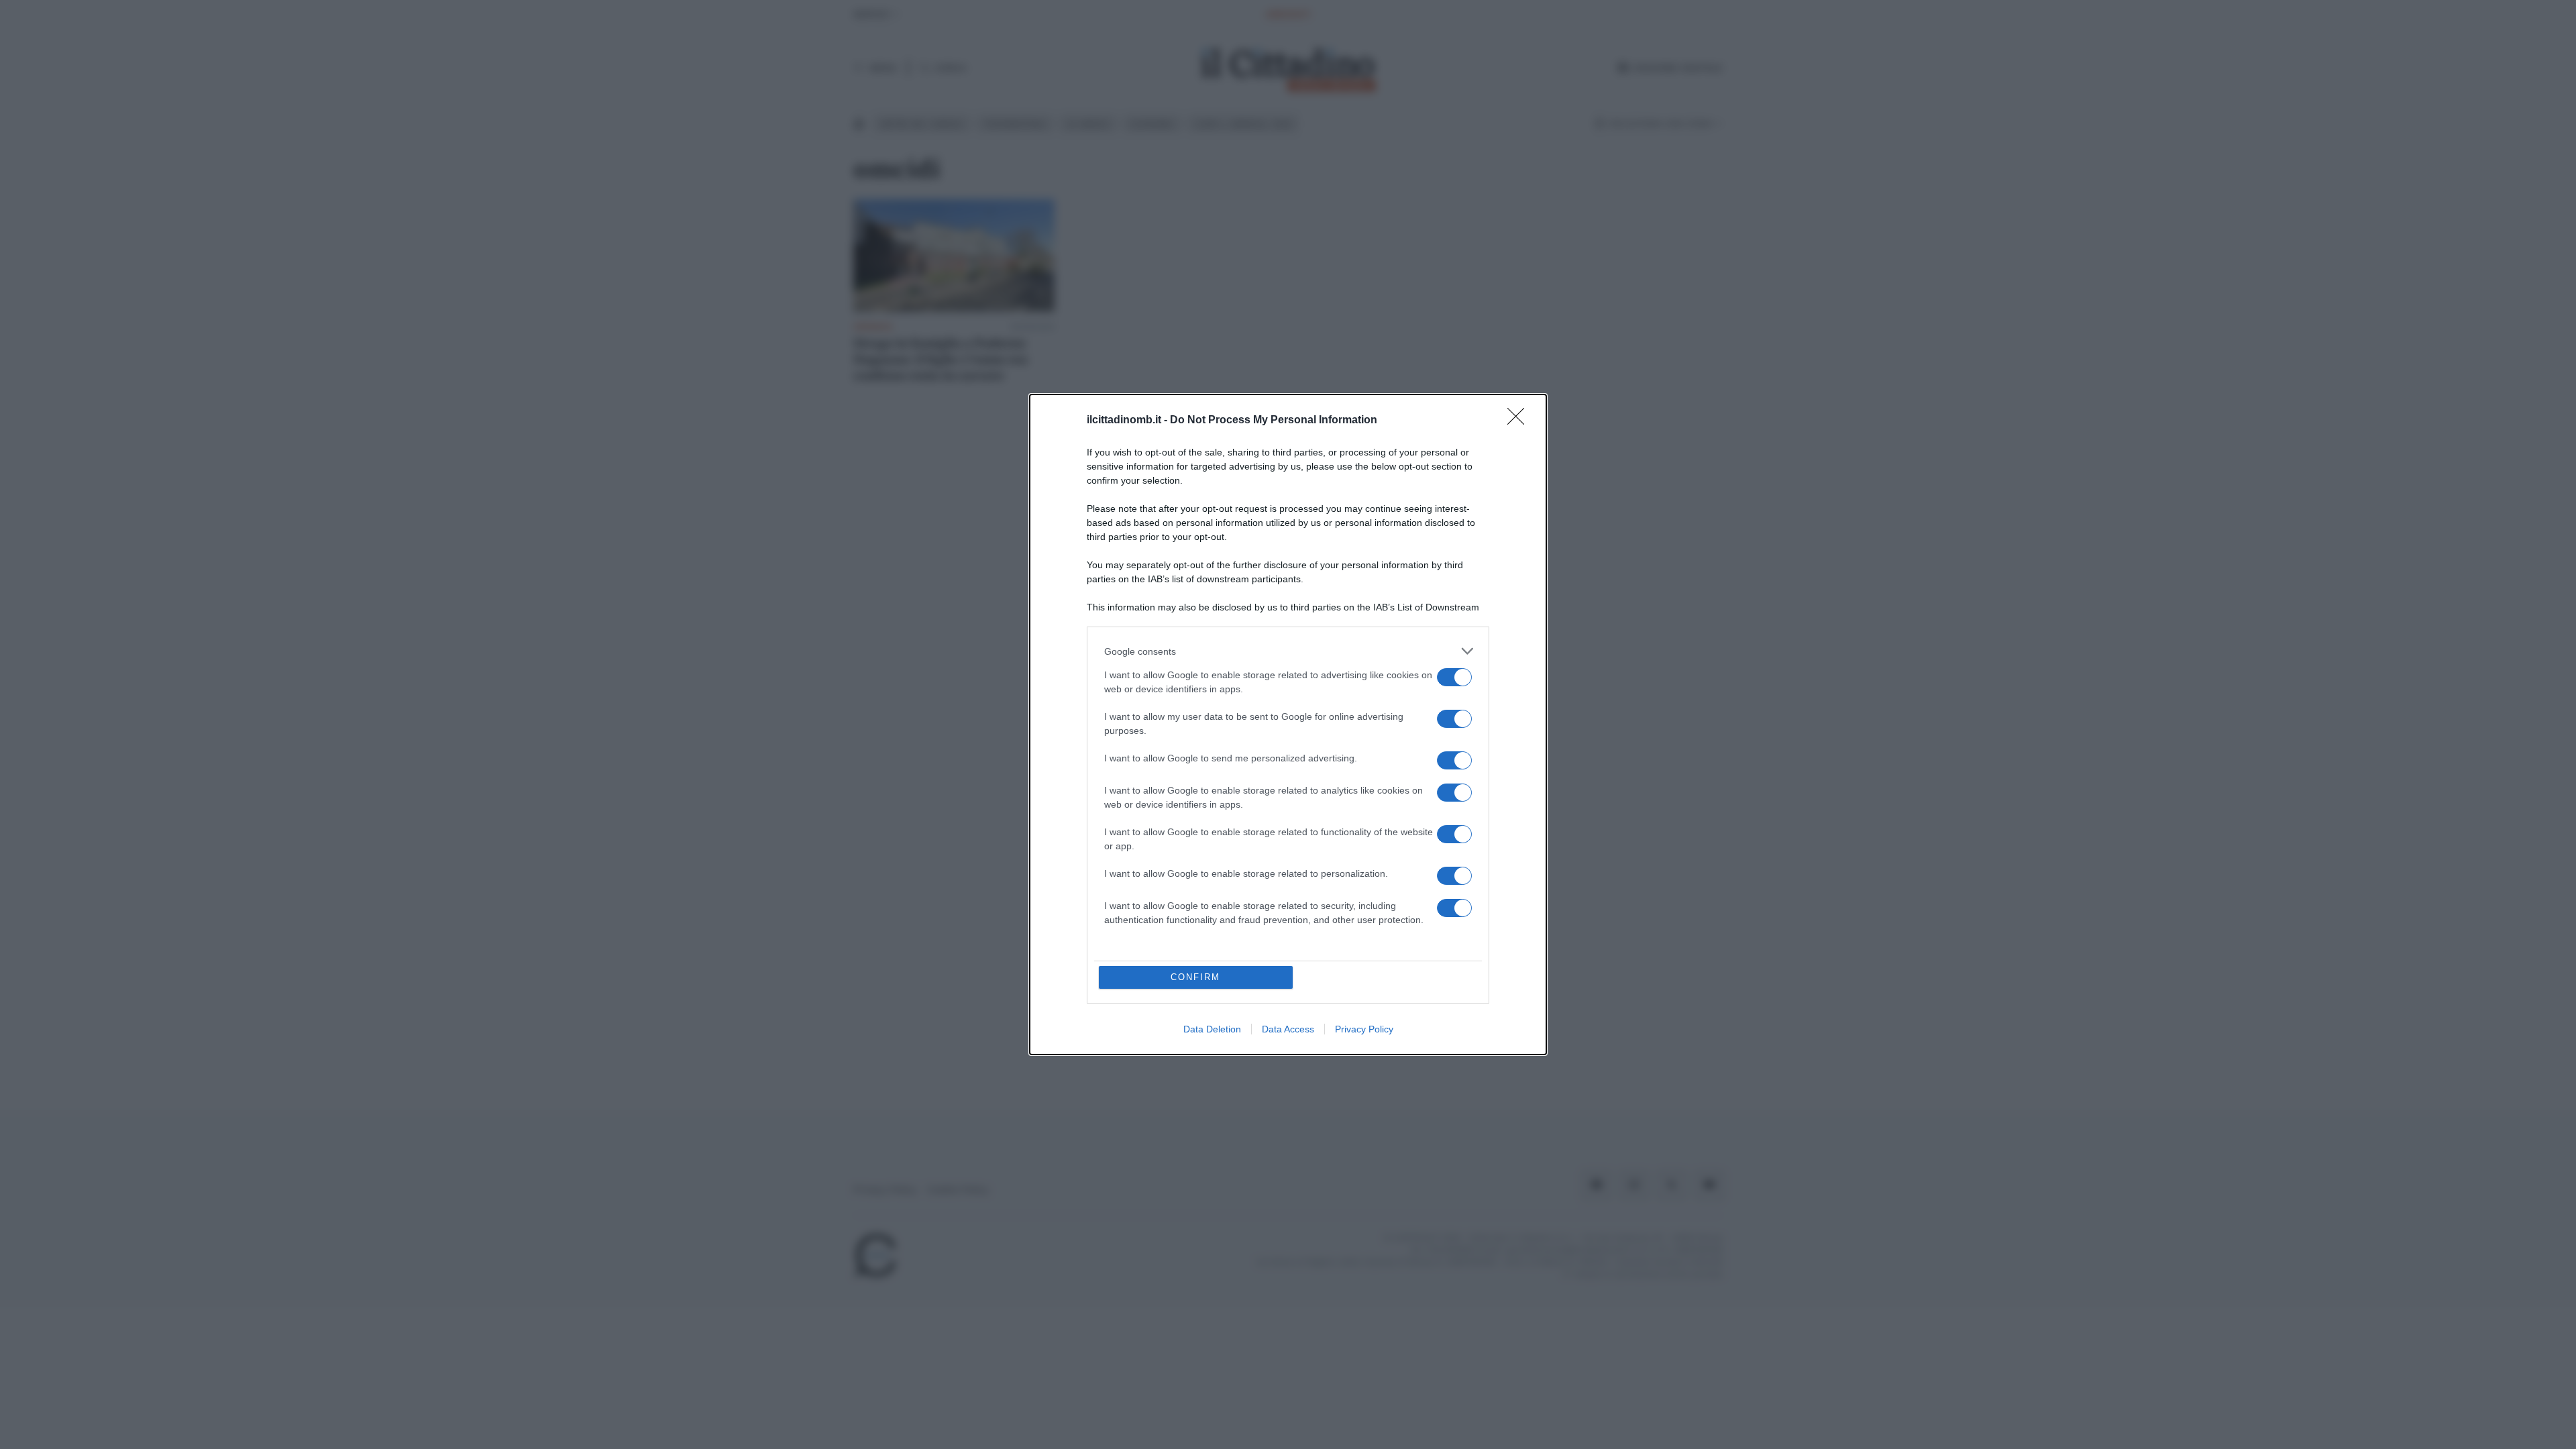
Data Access (1288, 1029)
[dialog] (1288, 724)
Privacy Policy (1364, 1029)
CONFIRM (1195, 977)
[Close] (1520, 421)
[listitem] (1288, 651)
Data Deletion (1212, 1029)
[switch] (1454, 677)
